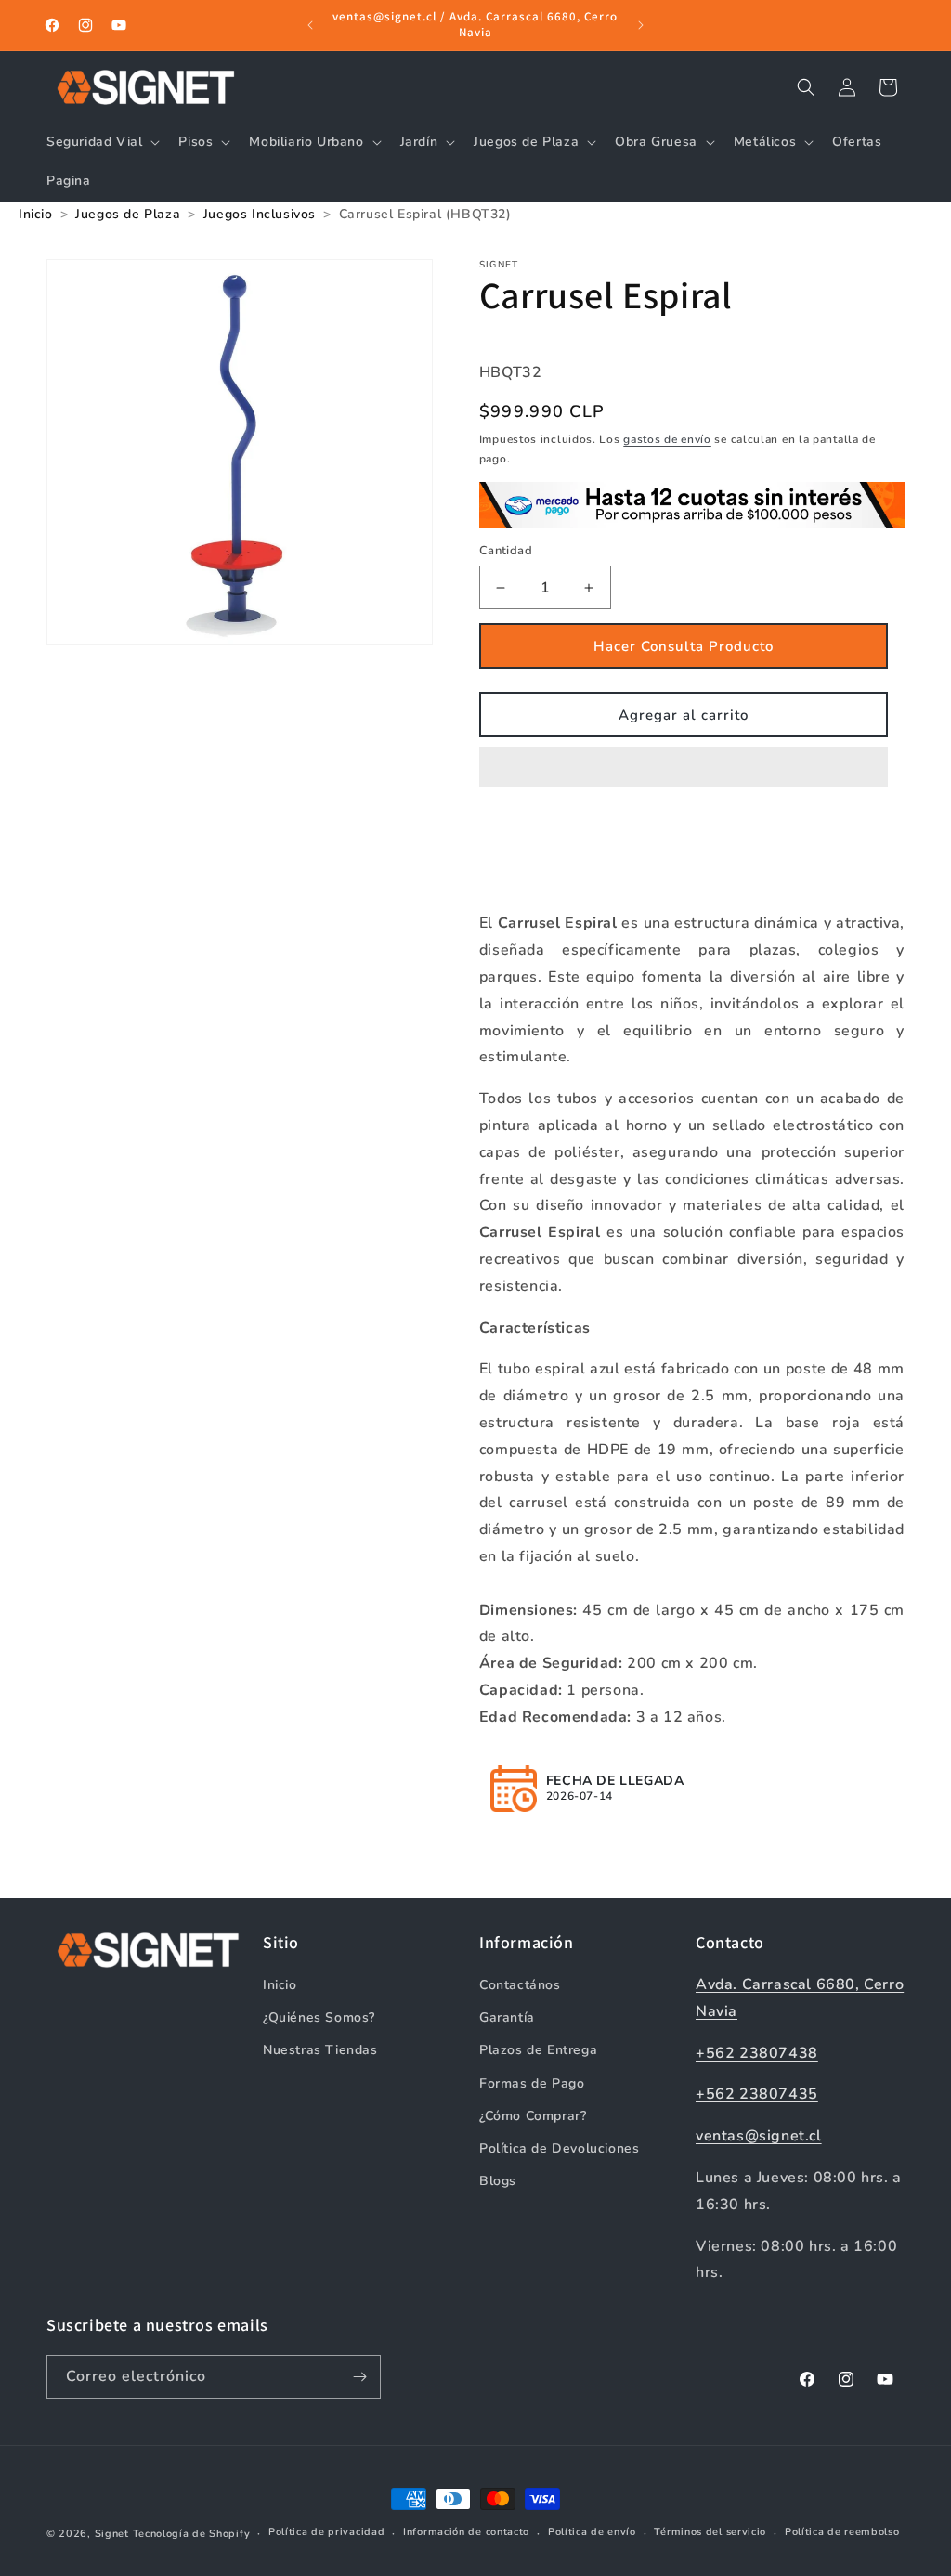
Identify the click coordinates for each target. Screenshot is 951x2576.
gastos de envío (667, 439)
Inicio (280, 1985)
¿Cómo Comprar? (533, 2116)
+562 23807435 (757, 2094)
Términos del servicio (710, 2532)
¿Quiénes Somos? (319, 2017)
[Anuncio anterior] (310, 25)
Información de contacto (466, 2532)
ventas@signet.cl (759, 2136)
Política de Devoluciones (559, 2148)
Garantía (507, 2017)
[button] (684, 768)
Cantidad (506, 551)
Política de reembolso (842, 2532)
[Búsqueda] (806, 87)
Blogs (498, 2181)
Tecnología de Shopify (192, 2534)
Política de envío (592, 2532)
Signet (112, 2534)
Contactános (520, 1985)
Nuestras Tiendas (320, 2050)
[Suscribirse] (359, 2377)
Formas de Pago (532, 2083)
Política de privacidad (326, 2532)
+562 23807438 (757, 2053)
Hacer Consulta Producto (684, 646)
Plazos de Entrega (538, 2050)
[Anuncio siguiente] (641, 25)
